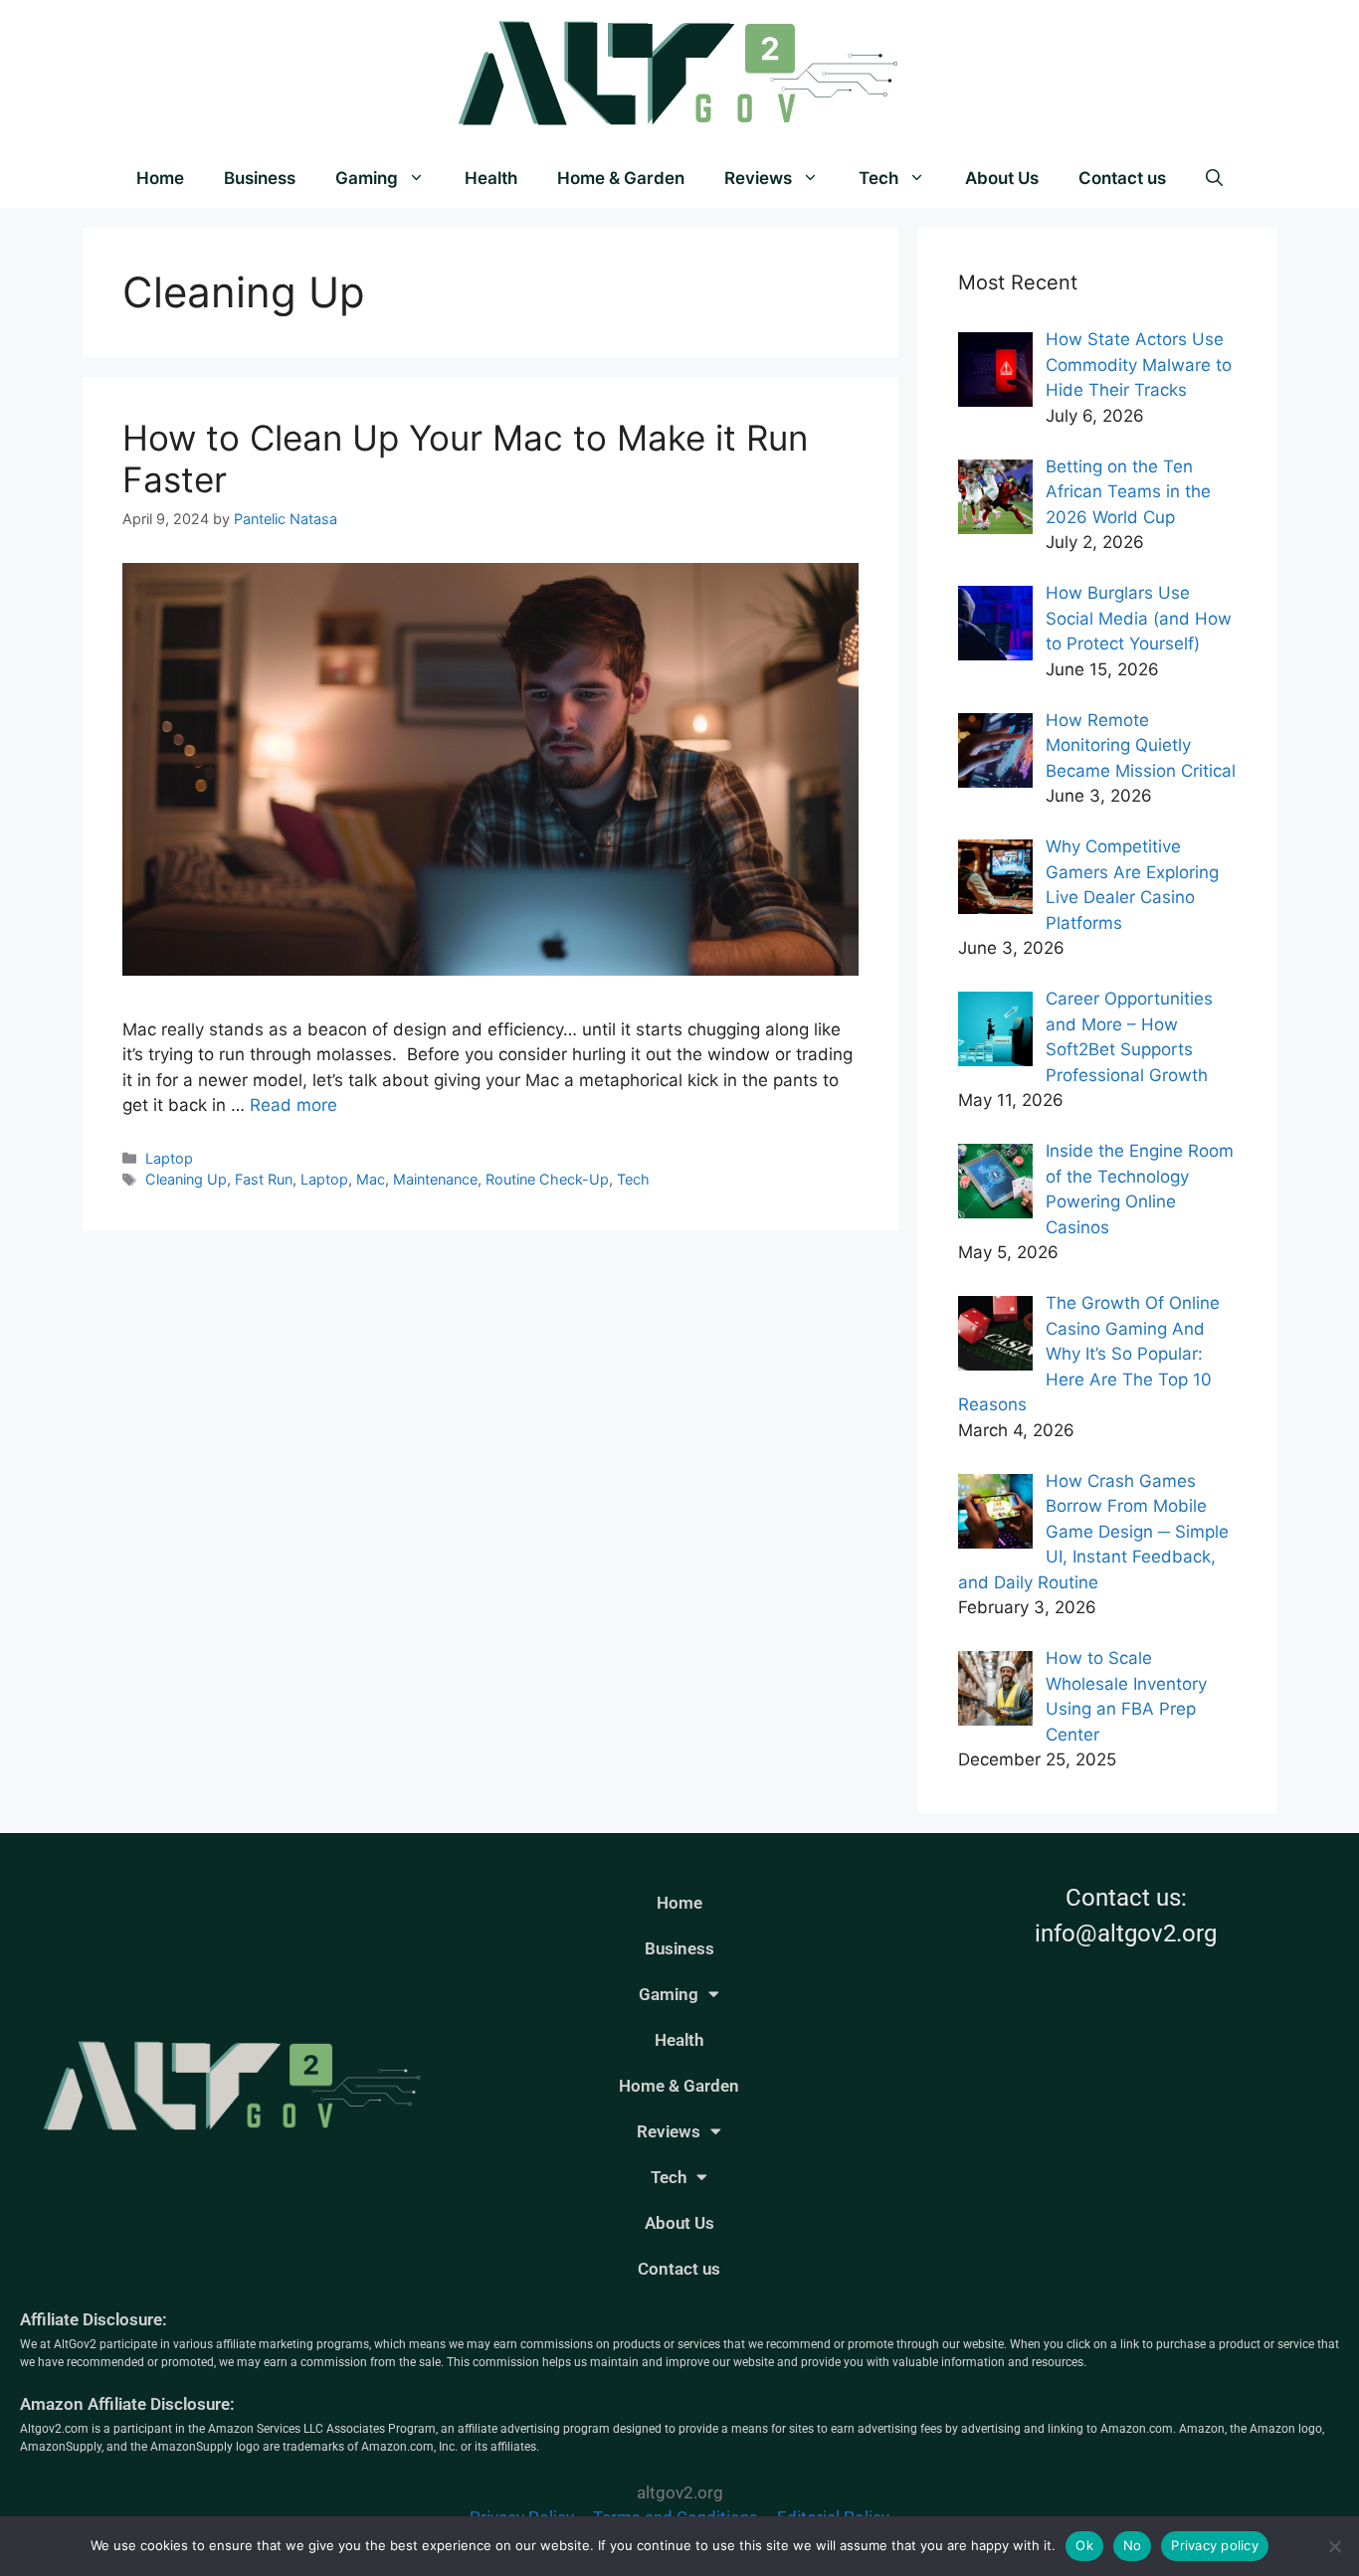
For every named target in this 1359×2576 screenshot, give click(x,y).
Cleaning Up (186, 1179)
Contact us (1122, 178)
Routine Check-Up (547, 1179)
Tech (878, 178)
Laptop (169, 1158)
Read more (293, 1105)
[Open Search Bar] (1214, 178)
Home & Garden (621, 178)
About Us (1002, 178)
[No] (1334, 2546)
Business (260, 178)
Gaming (367, 178)
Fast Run (264, 1179)
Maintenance (435, 1179)
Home (160, 178)
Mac (371, 1179)
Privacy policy (1215, 2545)
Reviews (758, 178)
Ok (1084, 2545)
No (1133, 2545)
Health (491, 178)
